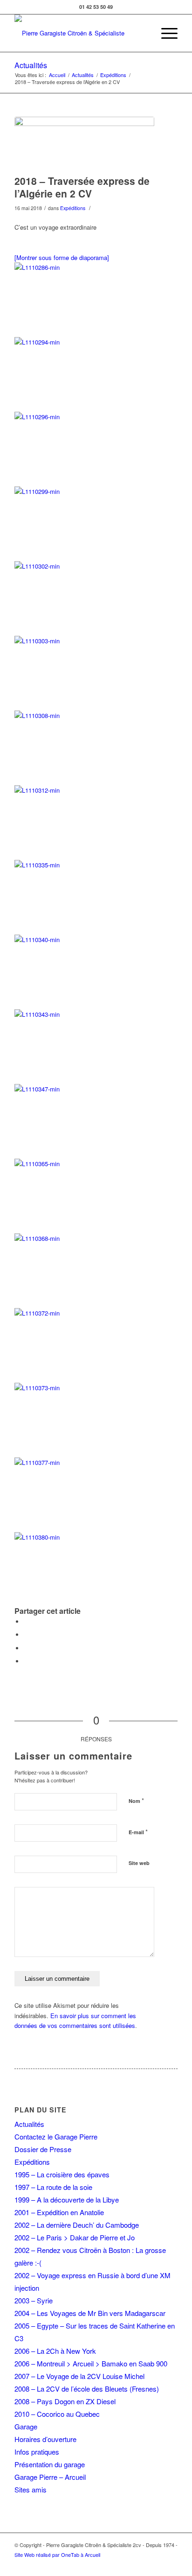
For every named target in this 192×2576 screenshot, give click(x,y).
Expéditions (113, 75)
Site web (139, 1863)
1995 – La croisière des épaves (62, 2174)
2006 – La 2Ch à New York (55, 2351)
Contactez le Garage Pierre (56, 2136)
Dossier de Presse (43, 2149)
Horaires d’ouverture (45, 2439)
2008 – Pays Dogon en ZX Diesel (65, 2401)
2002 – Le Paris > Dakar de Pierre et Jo (75, 2237)
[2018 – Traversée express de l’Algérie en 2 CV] (84, 143)
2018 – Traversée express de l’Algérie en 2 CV (82, 187)
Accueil (57, 75)
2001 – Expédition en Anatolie (59, 2212)
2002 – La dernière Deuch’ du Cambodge (77, 2225)
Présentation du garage (50, 2464)
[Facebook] (171, 2564)
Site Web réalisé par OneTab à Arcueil (57, 2555)
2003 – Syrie (34, 2300)
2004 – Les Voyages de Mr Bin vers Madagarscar (90, 2313)
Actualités (31, 65)
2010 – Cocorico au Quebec (57, 2414)
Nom (136, 1800)
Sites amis (31, 2489)
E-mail (138, 1832)
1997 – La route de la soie (53, 2187)
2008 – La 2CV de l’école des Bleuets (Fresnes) (87, 2389)
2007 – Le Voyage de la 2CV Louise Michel (79, 2376)
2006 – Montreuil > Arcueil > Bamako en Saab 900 (91, 2363)
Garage (26, 2426)
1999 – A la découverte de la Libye (67, 2199)
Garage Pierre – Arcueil (50, 2477)
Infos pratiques (37, 2452)
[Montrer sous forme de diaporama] (62, 257)
